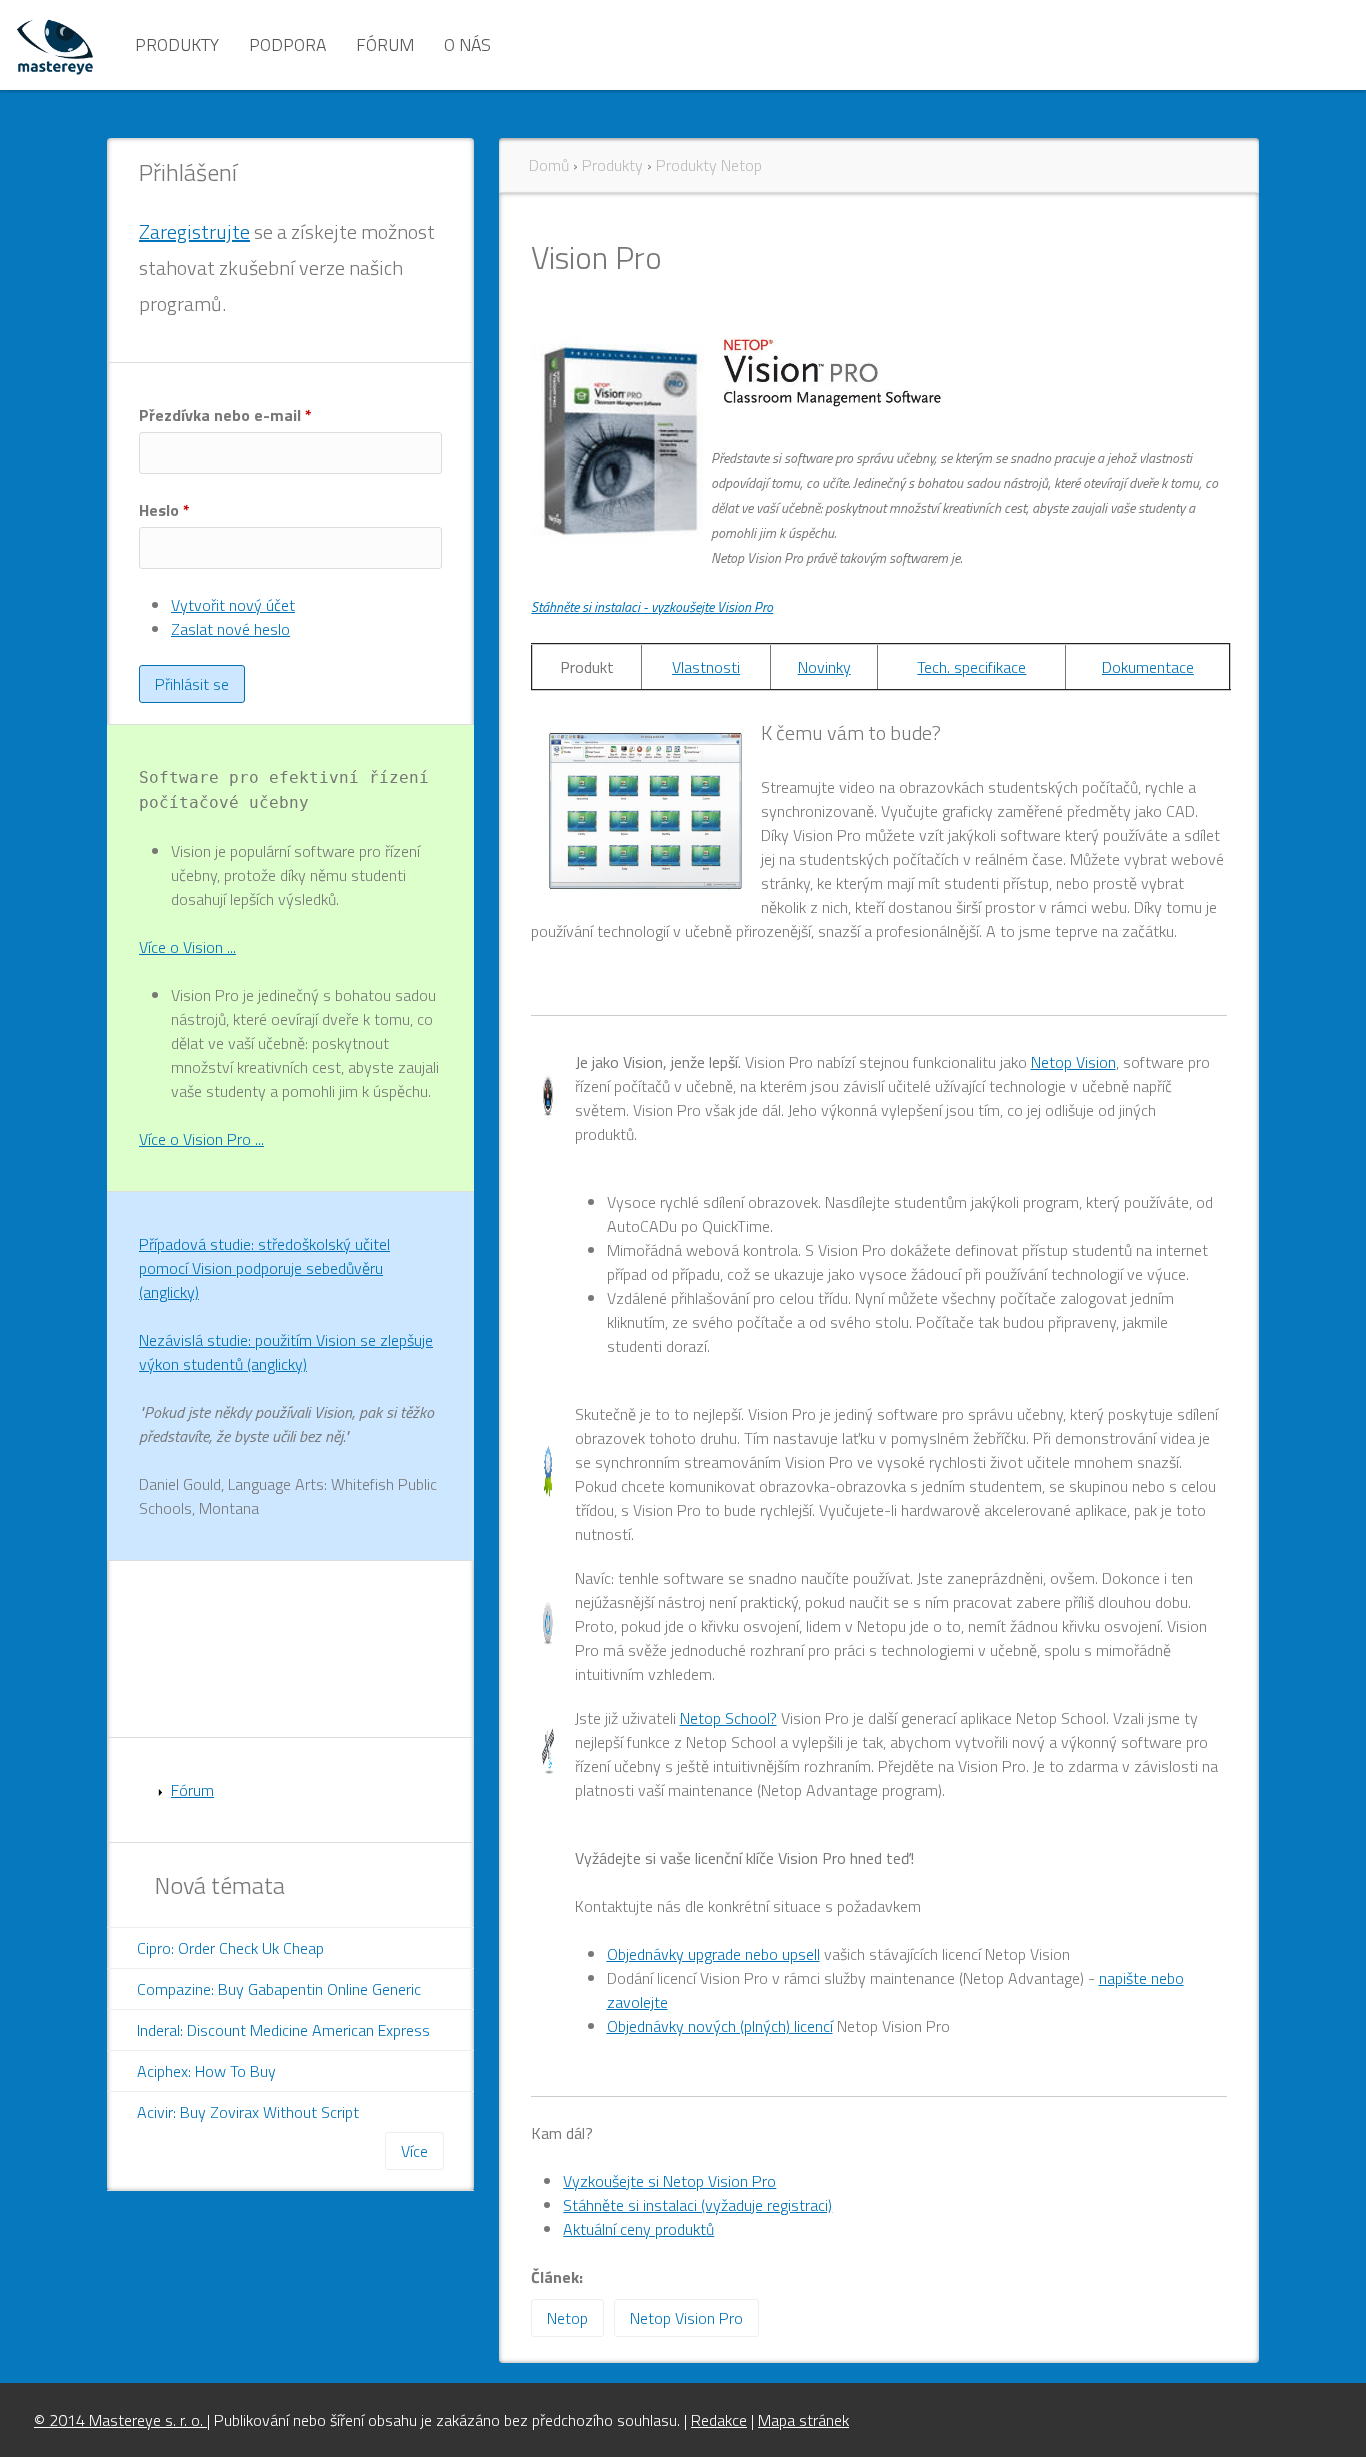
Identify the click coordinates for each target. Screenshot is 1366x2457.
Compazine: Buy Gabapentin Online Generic (279, 1989)
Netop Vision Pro (686, 2318)
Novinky (824, 667)
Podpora (287, 44)
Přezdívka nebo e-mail (225, 415)
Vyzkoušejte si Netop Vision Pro (669, 2181)
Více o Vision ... (187, 947)
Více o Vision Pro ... (201, 1139)
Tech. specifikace (971, 667)
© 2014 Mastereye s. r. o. (120, 2420)
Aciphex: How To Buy (206, 2071)
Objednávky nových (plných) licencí (720, 2026)
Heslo (164, 510)
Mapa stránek (803, 2420)
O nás (467, 44)
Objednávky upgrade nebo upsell (713, 1954)
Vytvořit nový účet (233, 605)
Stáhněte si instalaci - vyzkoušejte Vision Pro (652, 606)
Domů (549, 165)
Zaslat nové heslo (230, 629)
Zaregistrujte (194, 231)
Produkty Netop (709, 165)
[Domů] (55, 45)
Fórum (385, 44)
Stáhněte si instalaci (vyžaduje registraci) (697, 2205)
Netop (567, 2318)
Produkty (177, 44)
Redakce (719, 2420)
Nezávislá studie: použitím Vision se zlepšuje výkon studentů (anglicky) (286, 1352)
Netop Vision (1073, 1062)
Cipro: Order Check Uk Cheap (230, 1948)
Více (414, 2151)
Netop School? (728, 1718)
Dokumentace (1148, 667)
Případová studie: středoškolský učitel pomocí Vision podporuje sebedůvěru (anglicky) (264, 1268)
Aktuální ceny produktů (638, 2229)
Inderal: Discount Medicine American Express (283, 2030)
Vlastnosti (706, 667)
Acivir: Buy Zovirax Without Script (248, 2112)
